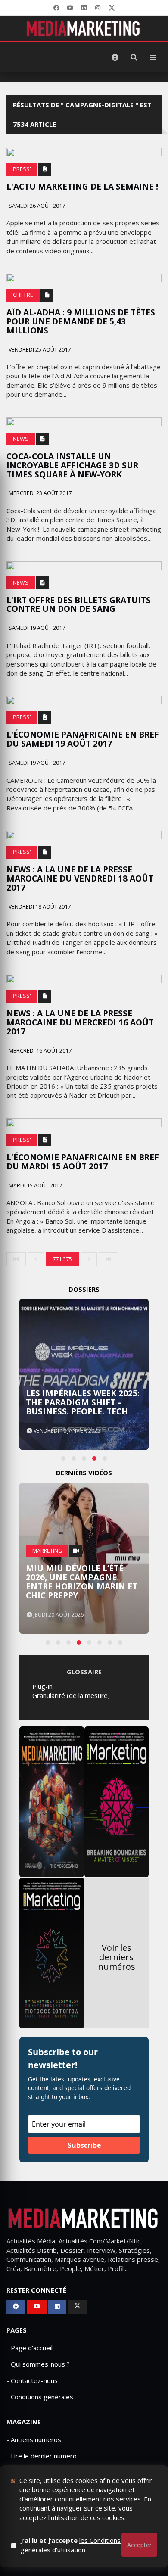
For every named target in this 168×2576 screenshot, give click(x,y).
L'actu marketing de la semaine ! (82, 187)
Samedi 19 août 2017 (36, 628)
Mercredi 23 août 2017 (39, 493)
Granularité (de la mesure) (71, 1695)
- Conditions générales (40, 2397)
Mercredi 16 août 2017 (39, 1051)
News (21, 439)
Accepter (139, 2545)
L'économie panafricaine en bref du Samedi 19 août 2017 (83, 739)
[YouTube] (70, 8)
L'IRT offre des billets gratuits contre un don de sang (79, 605)
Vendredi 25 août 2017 (39, 350)
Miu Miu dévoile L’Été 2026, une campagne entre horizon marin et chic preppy (82, 1582)
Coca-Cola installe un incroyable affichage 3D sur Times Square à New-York (72, 465)
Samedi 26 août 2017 (36, 206)
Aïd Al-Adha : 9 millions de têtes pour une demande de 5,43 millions (81, 321)
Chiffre (23, 295)
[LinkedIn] (84, 8)
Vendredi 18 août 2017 (39, 907)
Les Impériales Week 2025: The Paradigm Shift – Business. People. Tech (83, 1402)
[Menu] (153, 57)
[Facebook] (56, 8)
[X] (112, 8)
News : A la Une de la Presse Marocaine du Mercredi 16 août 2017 (80, 1022)
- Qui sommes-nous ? (38, 2364)
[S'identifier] (115, 57)
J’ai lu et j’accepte (71, 2545)
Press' (22, 169)
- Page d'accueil (30, 2348)
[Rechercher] (134, 57)
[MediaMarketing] (84, 28)
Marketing (47, 1551)
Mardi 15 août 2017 (35, 1185)
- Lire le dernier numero (42, 2456)
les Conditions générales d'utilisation (71, 2545)
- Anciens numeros (34, 2439)
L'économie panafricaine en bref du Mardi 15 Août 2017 (83, 1162)
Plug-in (42, 1686)
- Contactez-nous (32, 2380)
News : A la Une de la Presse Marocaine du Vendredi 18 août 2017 (80, 878)
